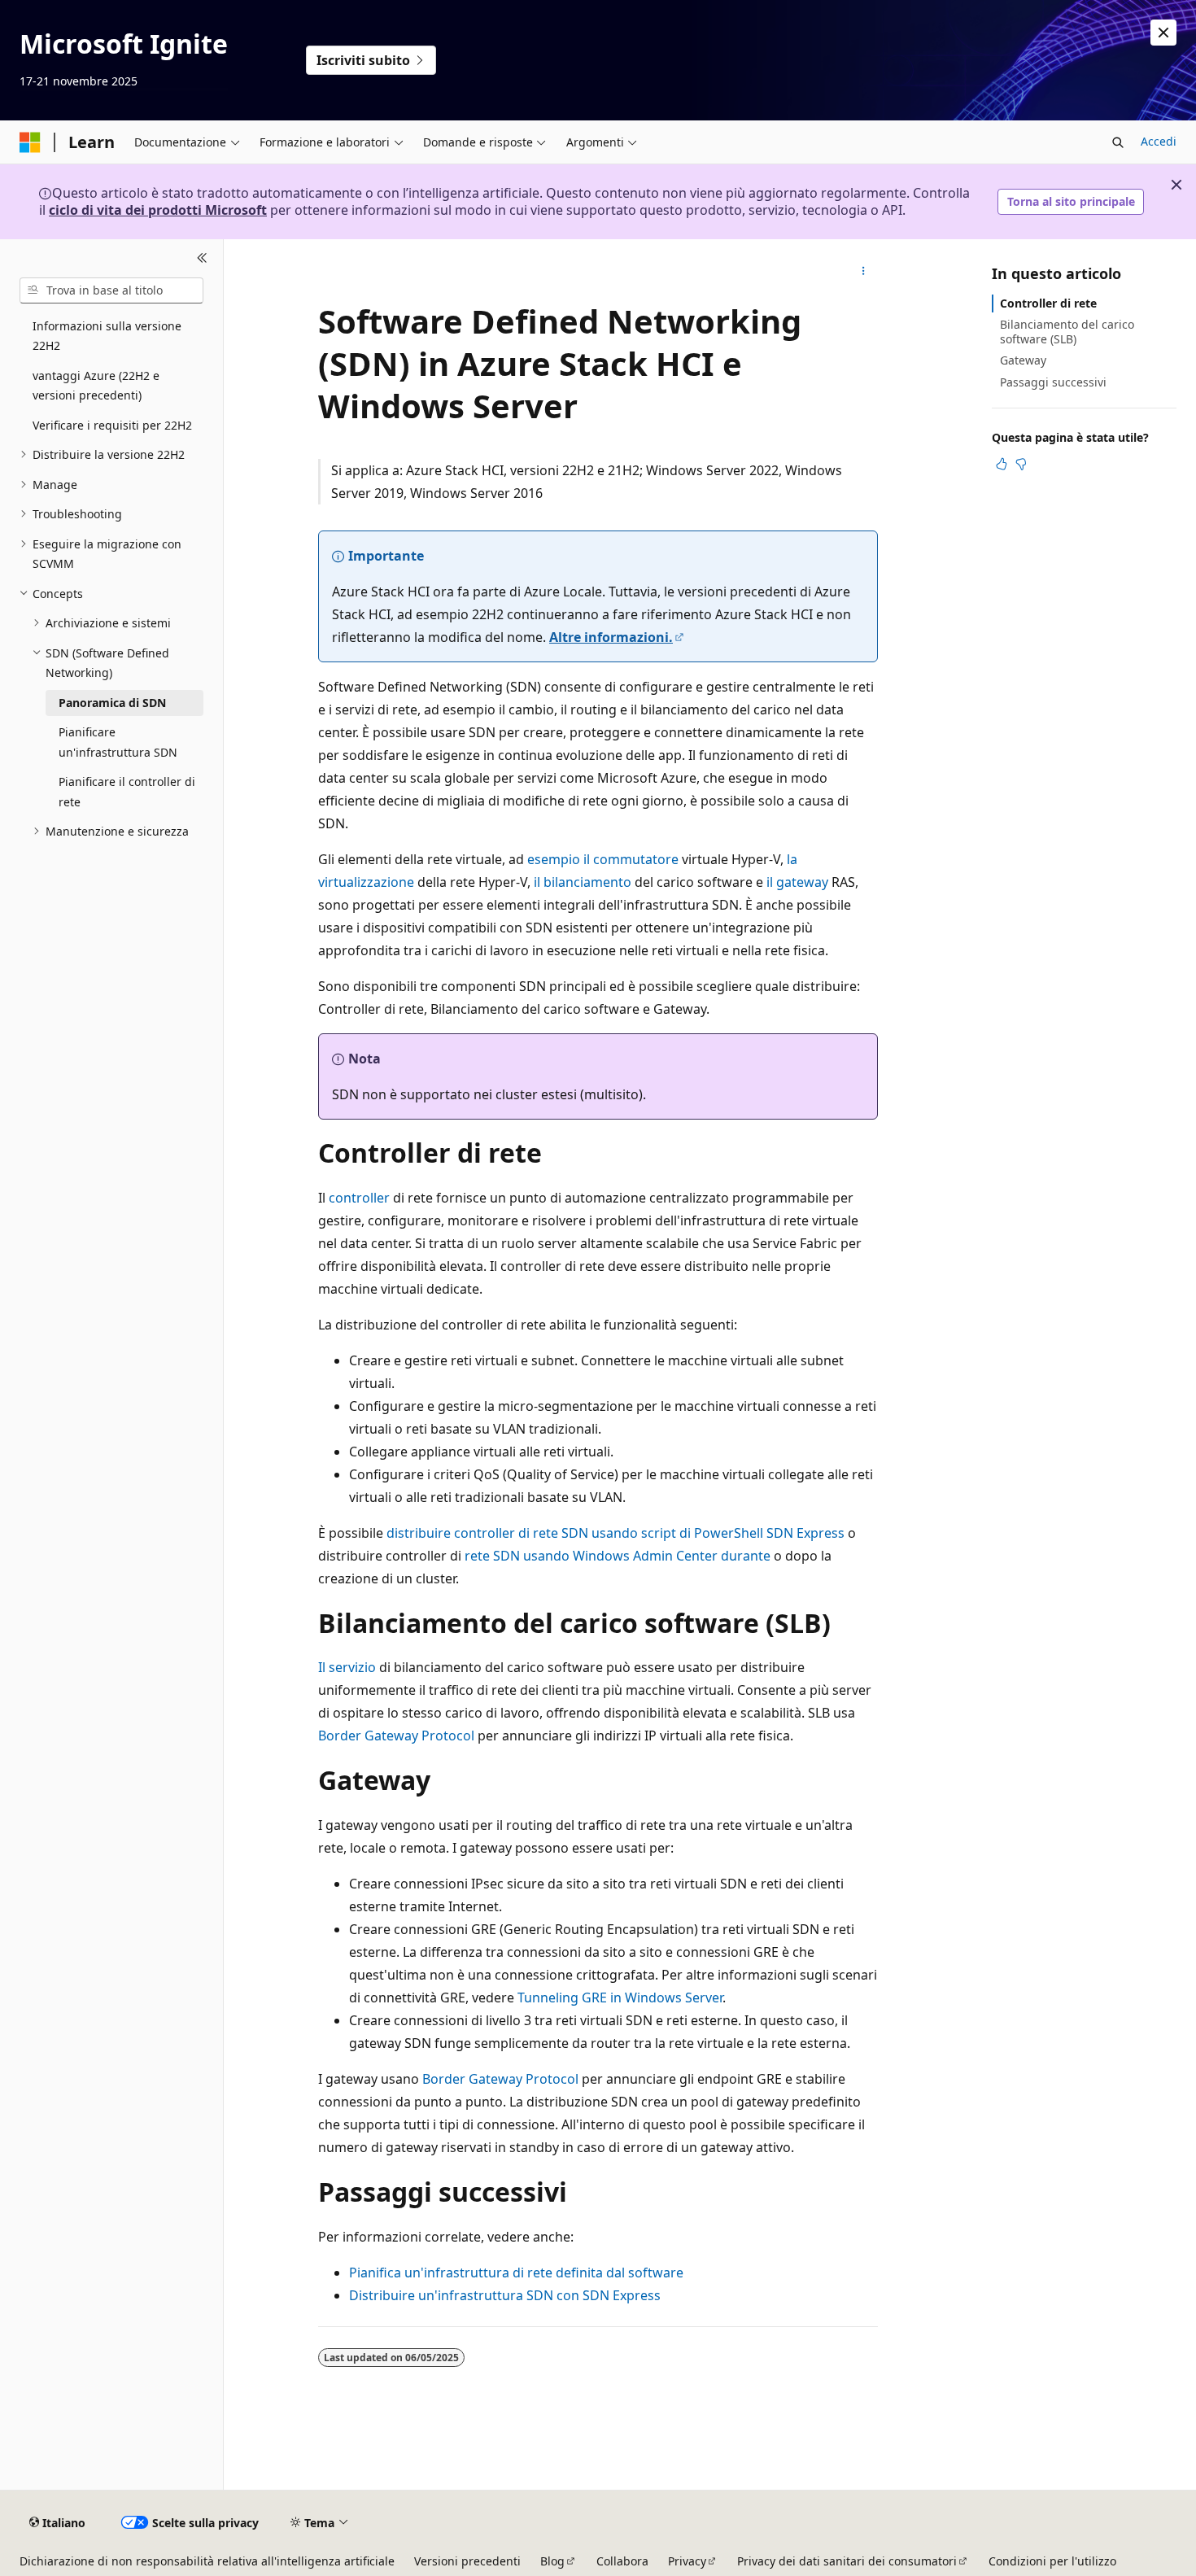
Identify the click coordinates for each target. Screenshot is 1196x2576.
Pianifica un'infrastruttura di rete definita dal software (516, 2273)
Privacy (687, 2561)
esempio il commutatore (603, 859)
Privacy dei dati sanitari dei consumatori (847, 2561)
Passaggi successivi (1053, 382)
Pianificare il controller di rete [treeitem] (127, 792)
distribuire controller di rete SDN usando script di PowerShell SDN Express (615, 1533)
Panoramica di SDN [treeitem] (112, 703)
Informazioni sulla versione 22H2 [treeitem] (107, 336)
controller (359, 1198)
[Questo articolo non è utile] (1021, 464)
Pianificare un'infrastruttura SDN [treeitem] (118, 742)
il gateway (797, 882)
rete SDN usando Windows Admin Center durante (618, 1556)
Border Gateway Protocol (396, 1736)
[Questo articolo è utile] (1002, 464)
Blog (552, 2561)
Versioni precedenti (467, 2561)
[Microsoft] (30, 142)
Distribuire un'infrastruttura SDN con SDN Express (505, 2295)
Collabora (622, 2561)
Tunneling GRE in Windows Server (620, 1997)
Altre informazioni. (611, 637)
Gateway (1023, 360)
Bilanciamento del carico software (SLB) (1067, 332)
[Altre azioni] (864, 272)
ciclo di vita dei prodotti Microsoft (158, 210)
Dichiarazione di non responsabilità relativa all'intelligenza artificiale (207, 2561)
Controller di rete (1048, 303)
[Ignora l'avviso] (1163, 33)
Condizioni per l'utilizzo (1052, 2561)
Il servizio (347, 1667)
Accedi (1159, 141)
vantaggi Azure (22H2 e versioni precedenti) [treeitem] (96, 386)
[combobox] (111, 290)
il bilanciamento (583, 882)
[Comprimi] (202, 259)
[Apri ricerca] (1118, 142)
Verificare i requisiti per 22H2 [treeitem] (112, 425)
